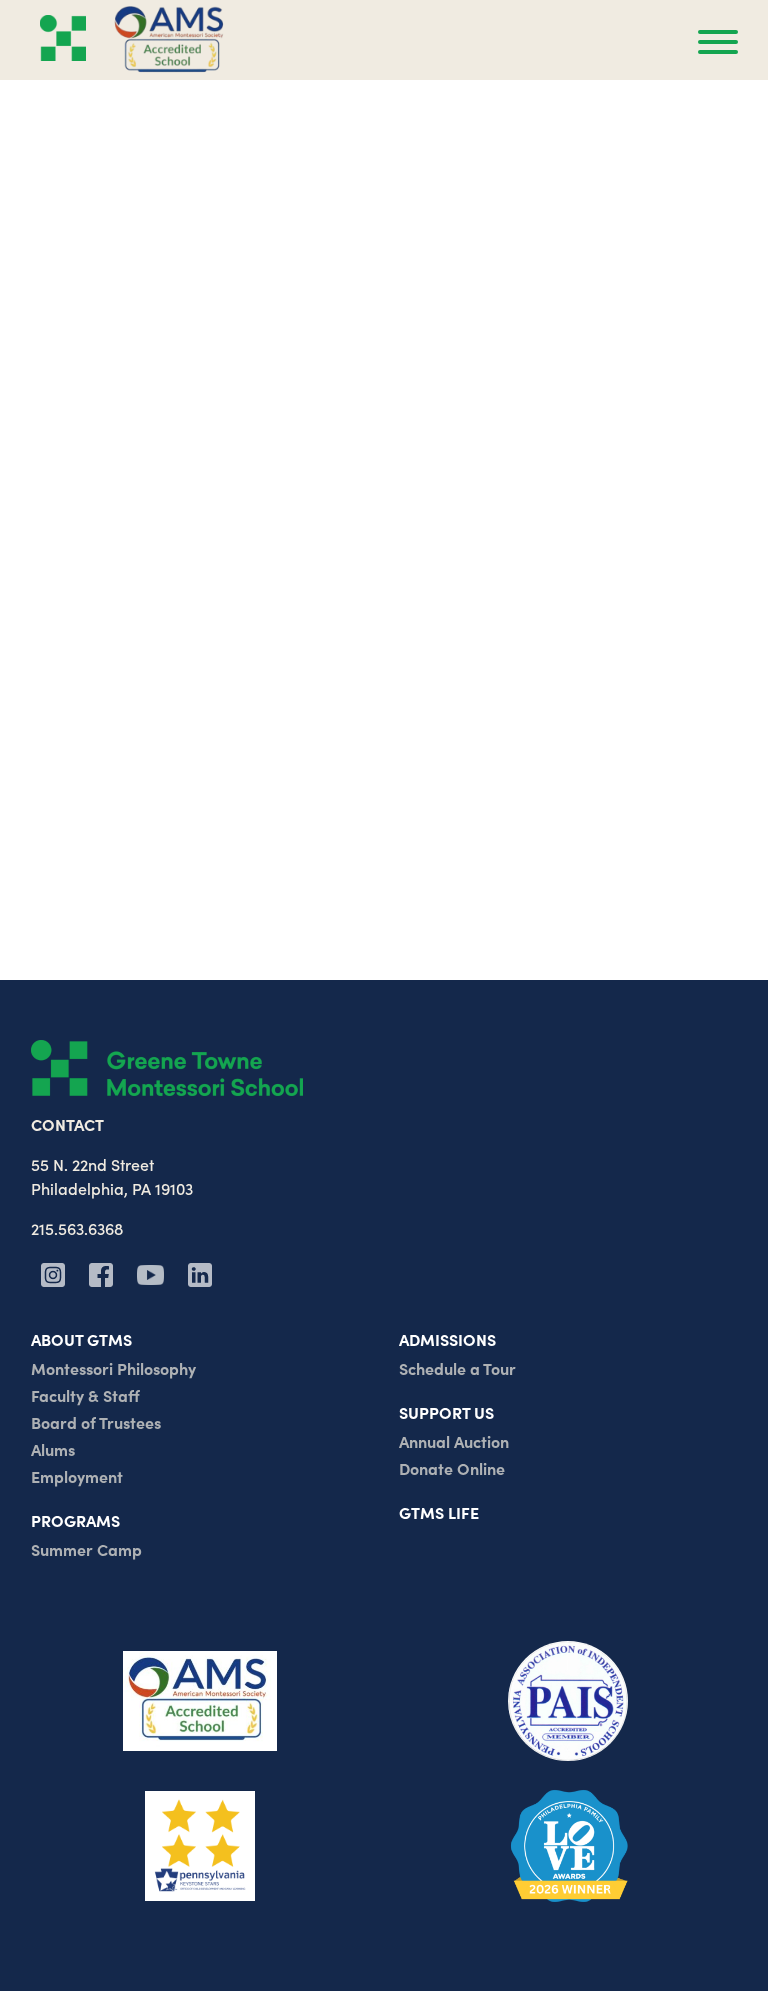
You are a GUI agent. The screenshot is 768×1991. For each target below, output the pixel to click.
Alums (53, 1449)
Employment (77, 1476)
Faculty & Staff (85, 1395)
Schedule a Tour (457, 1368)
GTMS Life (439, 1512)
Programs (75, 1520)
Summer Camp (86, 1549)
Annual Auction (454, 1441)
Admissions (447, 1339)
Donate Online (452, 1468)
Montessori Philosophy (113, 1368)
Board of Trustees (96, 1422)
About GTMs (81, 1339)
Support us (446, 1412)
